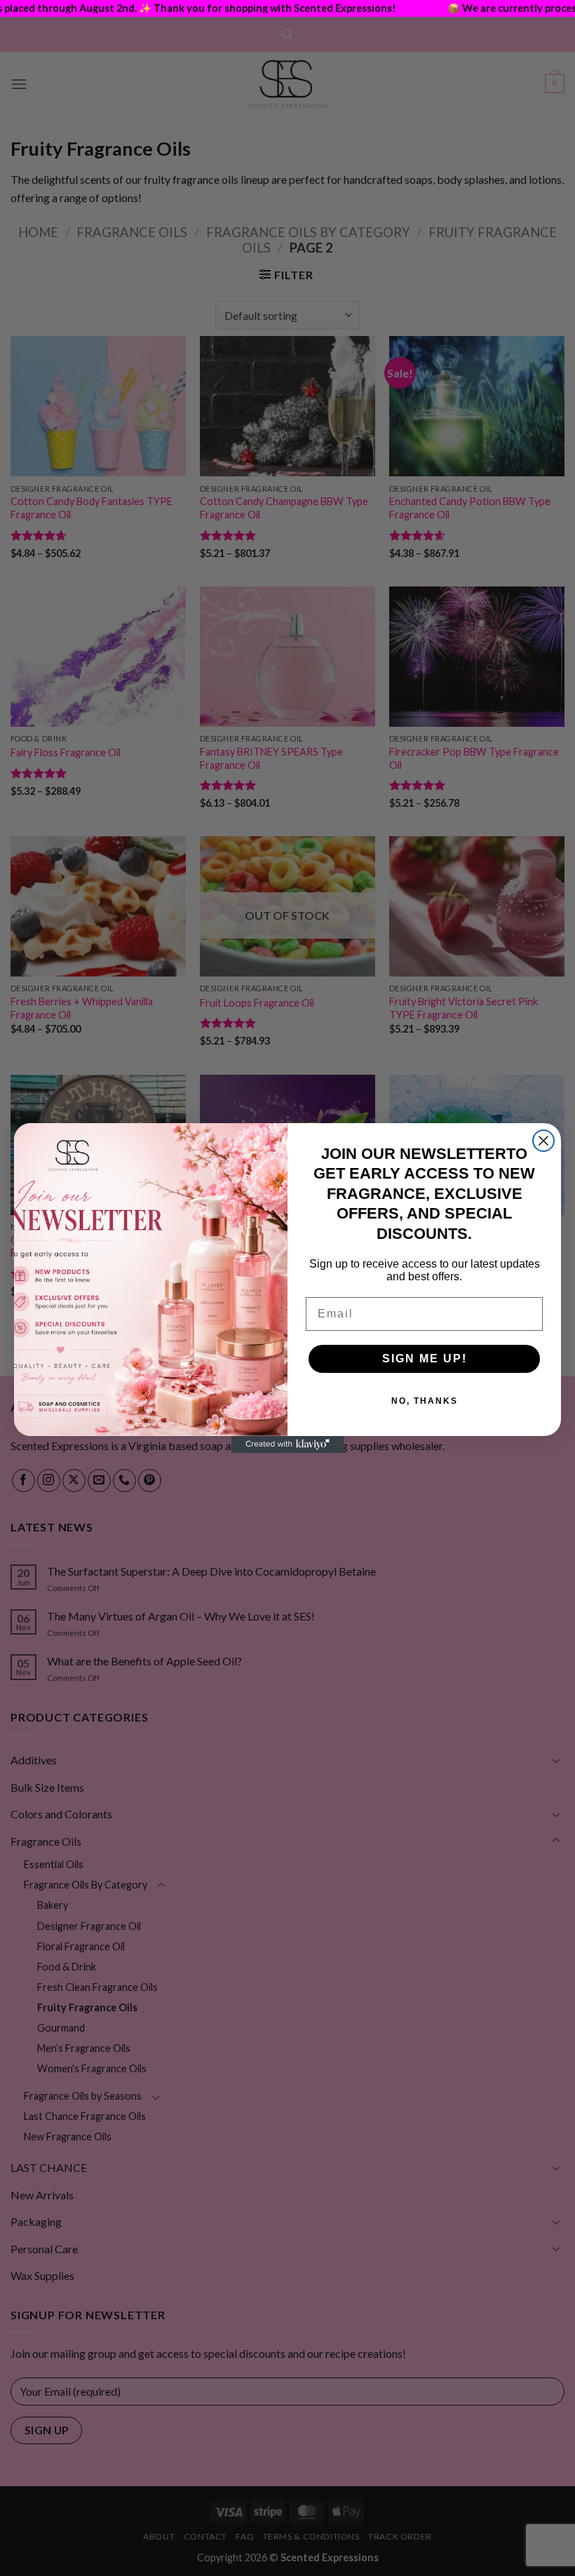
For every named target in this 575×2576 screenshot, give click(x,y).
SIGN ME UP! (425, 1359)
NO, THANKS (425, 1401)
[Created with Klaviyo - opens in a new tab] (287, 1444)
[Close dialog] (543, 1141)
